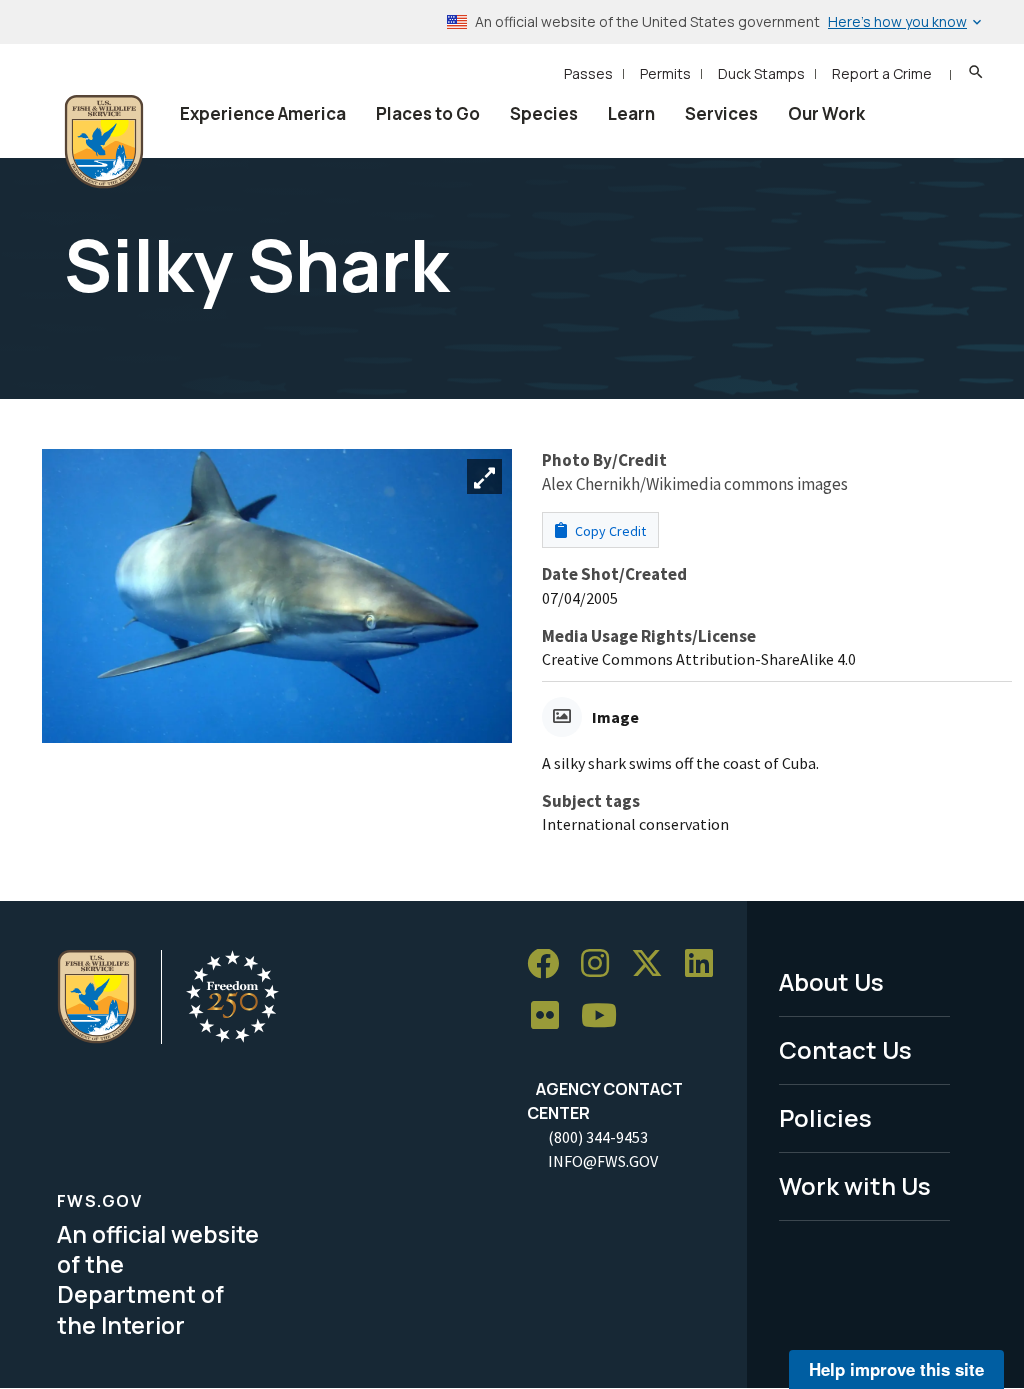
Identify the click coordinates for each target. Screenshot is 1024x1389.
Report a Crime (882, 73)
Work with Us (855, 1185)
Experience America (263, 113)
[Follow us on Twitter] (654, 964)
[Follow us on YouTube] (606, 1016)
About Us (831, 981)
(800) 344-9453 (598, 1137)
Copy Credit (609, 531)
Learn (631, 113)
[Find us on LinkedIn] (706, 964)
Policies (825, 1117)
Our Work (826, 113)
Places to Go (428, 113)
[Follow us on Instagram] (602, 964)
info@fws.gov (603, 1161)
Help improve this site (896, 1369)
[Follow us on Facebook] (550, 964)
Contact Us (845, 1049)
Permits (665, 73)
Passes (588, 73)
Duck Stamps (761, 73)
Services (721, 113)
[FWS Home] (104, 142)
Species (544, 113)
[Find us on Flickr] (552, 1016)
